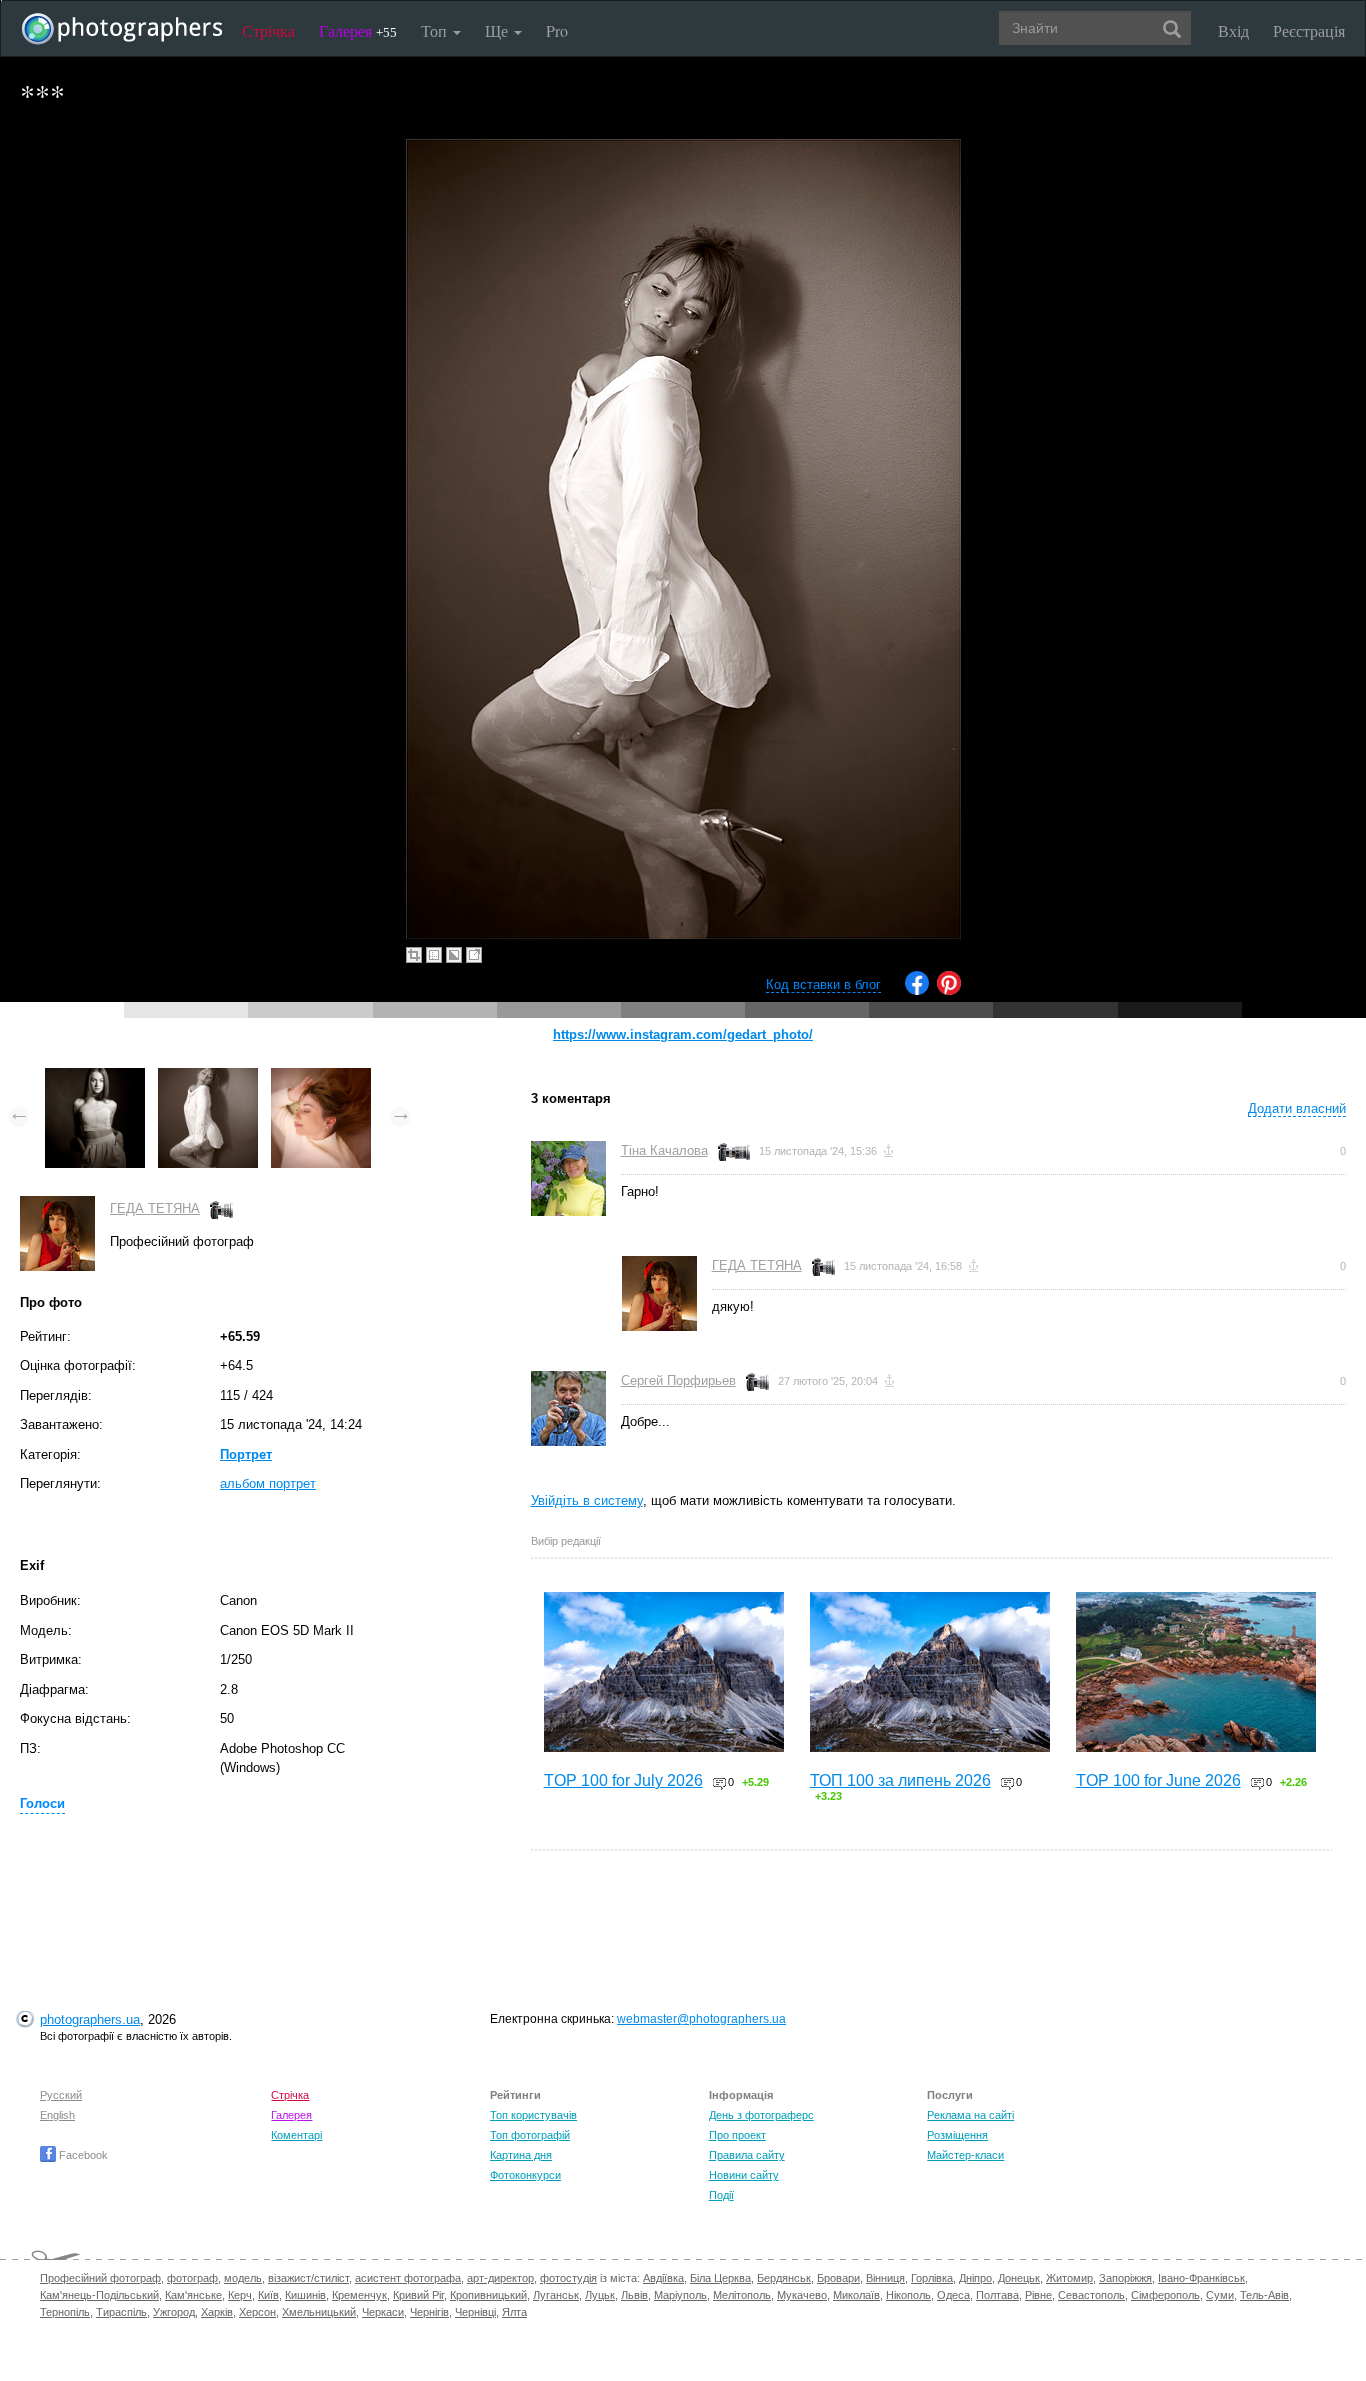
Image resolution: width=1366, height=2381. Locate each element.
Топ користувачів (533, 2115)
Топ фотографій (530, 2135)
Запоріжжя (1125, 2278)
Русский (61, 2095)
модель (243, 2278)
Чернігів (429, 2312)
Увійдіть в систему (587, 1500)
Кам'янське (193, 2295)
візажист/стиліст (308, 2278)
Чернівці (475, 2312)
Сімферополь (1165, 2295)
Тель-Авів (1264, 2295)
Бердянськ (784, 2278)
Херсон (257, 2312)
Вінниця (885, 2278)
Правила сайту (747, 2155)
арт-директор (500, 2278)
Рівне (1038, 2295)
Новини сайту (744, 2175)
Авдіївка (663, 2278)
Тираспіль (121, 2312)
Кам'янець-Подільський (99, 2295)
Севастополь (1091, 2295)
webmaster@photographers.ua (701, 2019)
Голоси (42, 1803)
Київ (268, 2295)
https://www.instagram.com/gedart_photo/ (683, 1034)
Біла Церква (720, 2278)
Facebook (82, 2155)
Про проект (737, 2135)
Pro (557, 30)
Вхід (1233, 30)
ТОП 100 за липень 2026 (900, 1780)
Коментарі (296, 2135)
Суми (1220, 2295)
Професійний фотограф (100, 2278)
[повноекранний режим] (474, 955)
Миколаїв (856, 2295)
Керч (240, 2295)
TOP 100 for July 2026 (623, 1780)
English (57, 2115)
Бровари (838, 2278)
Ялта (514, 2312)
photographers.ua (90, 2019)
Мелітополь (742, 2295)
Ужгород (174, 2312)
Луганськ (556, 2295)
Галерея (358, 30)
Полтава (997, 2295)
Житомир (1069, 2278)
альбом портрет (268, 1483)
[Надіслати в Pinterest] (949, 990)
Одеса (953, 2295)
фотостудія (568, 2278)
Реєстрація (1309, 30)
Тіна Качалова (664, 1150)
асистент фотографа (408, 2278)
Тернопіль (65, 2312)
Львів (634, 2295)
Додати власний (1297, 1108)
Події (721, 2195)
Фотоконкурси (525, 2175)
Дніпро (975, 2278)
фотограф (192, 2278)
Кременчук (359, 2295)
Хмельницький (319, 2312)
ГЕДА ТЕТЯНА (155, 1208)
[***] (95, 1077)
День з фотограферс (761, 2115)
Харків (217, 2312)
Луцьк (600, 2295)
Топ (436, 30)
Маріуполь (680, 2295)
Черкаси (383, 2312)
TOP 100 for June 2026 (1158, 1780)
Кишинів (305, 2295)
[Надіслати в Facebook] (917, 990)
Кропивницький (488, 2295)
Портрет (246, 1454)
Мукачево (802, 2295)
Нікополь (908, 2295)
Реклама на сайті (970, 2115)
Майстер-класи (965, 2155)
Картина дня (521, 2155)
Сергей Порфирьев (678, 1380)
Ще (498, 30)
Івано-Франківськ (1201, 2278)
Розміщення (957, 2135)
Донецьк (1019, 2278)
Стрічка (268, 30)
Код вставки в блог (823, 984)
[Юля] (321, 1077)
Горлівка (932, 2278)
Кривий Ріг (418, 2295)
